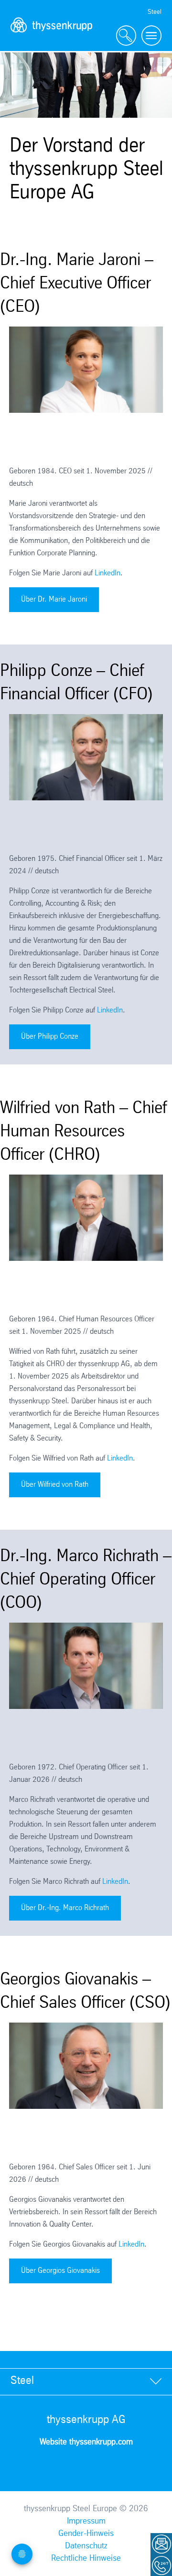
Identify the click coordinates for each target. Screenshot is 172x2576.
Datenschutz (86, 2546)
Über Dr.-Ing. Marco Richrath (65, 1908)
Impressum (86, 2521)
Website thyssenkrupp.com (86, 2442)
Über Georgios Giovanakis (60, 2271)
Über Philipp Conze (50, 1037)
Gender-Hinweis (86, 2534)
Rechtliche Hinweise (86, 2558)
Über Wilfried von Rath (55, 1485)
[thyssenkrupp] (52, 36)
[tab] (86, 2381)
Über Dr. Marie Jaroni (54, 599)
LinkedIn (107, 573)
